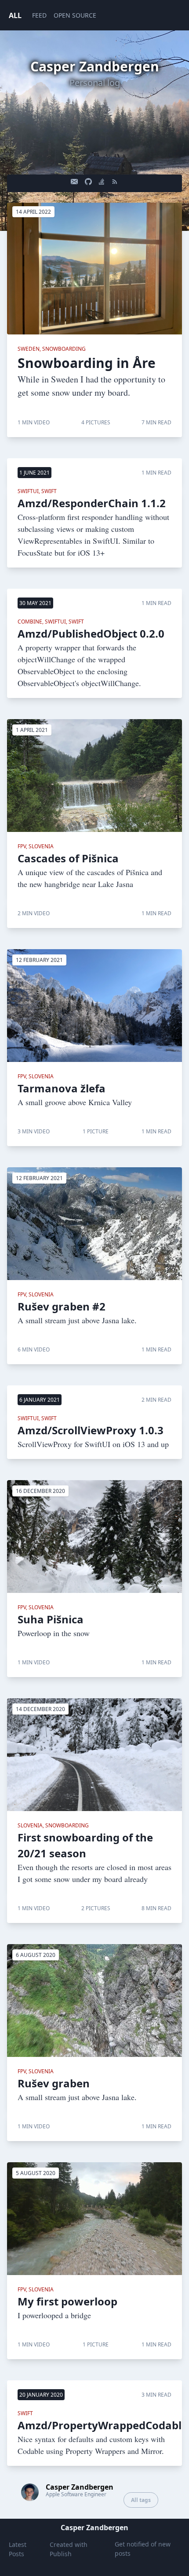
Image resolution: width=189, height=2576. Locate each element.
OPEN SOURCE (75, 15)
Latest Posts (18, 2549)
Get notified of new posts (143, 2549)
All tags (141, 2500)
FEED (39, 15)
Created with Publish (69, 2549)
